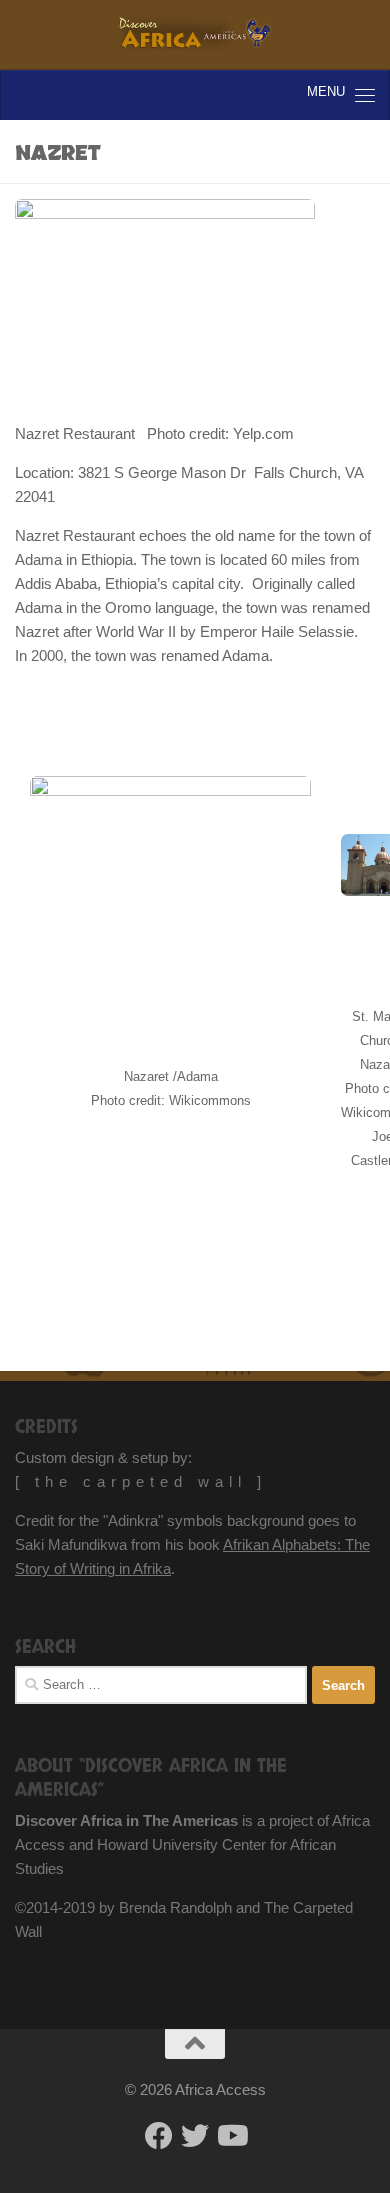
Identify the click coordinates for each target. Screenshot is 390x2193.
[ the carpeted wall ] (141, 1481)
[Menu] (365, 95)
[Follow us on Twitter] (195, 2136)
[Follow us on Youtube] (231, 2136)
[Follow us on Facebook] (159, 2136)
